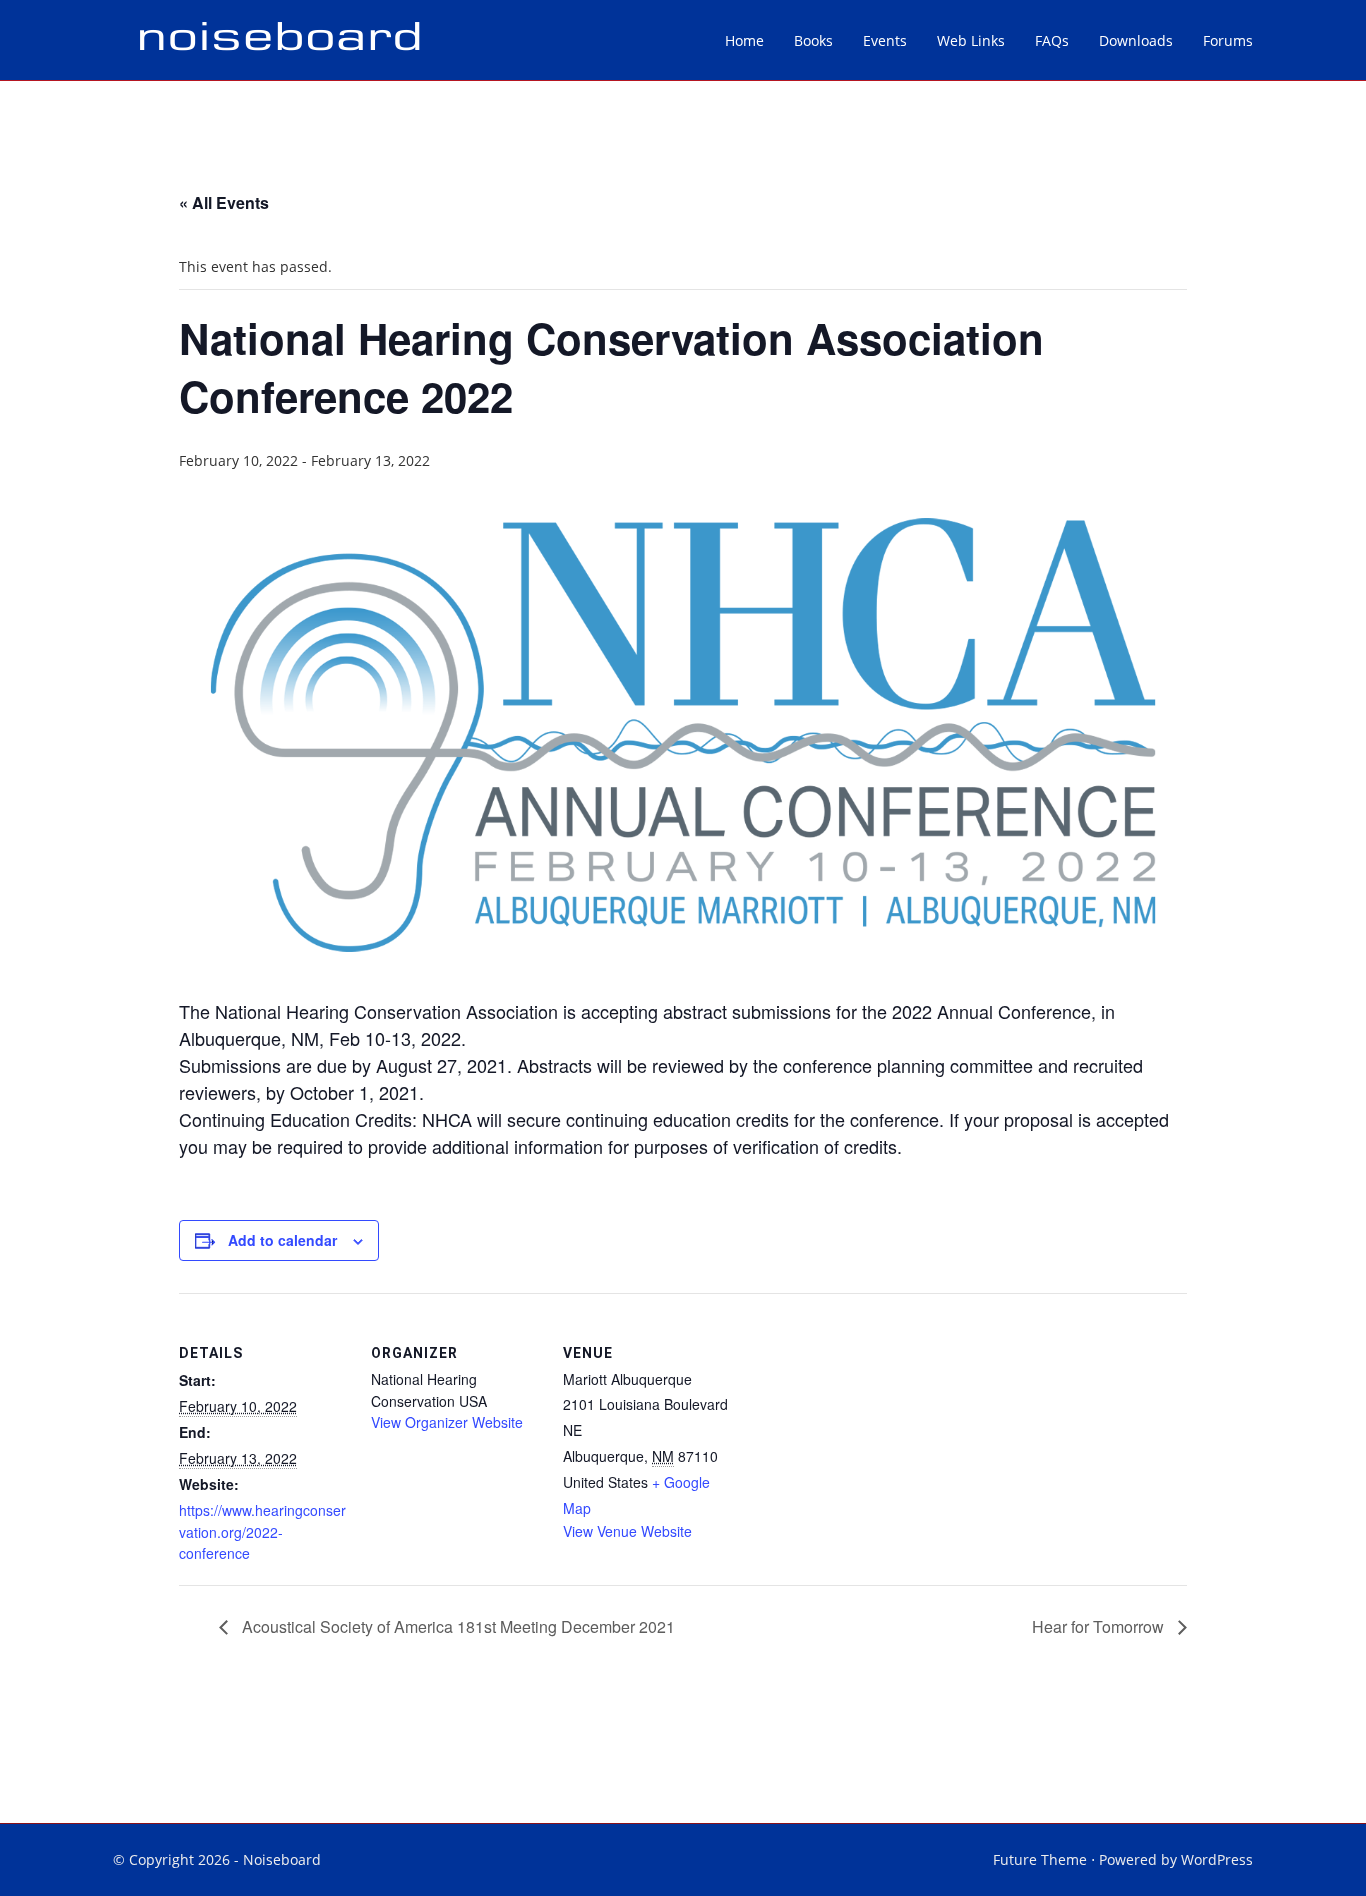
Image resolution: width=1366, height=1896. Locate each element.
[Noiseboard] (279, 40)
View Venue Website (627, 1531)
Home (744, 40)
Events (885, 40)
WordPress (1217, 1859)
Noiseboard (282, 1859)
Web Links (971, 40)
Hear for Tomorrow (1100, 1626)
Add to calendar (282, 1240)
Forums (1228, 40)
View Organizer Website (447, 1422)
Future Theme (1040, 1859)
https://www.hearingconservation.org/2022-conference (262, 1531)
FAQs (1052, 40)
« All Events (224, 202)
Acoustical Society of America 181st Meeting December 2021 (456, 1626)
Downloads (1136, 40)
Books (813, 40)
